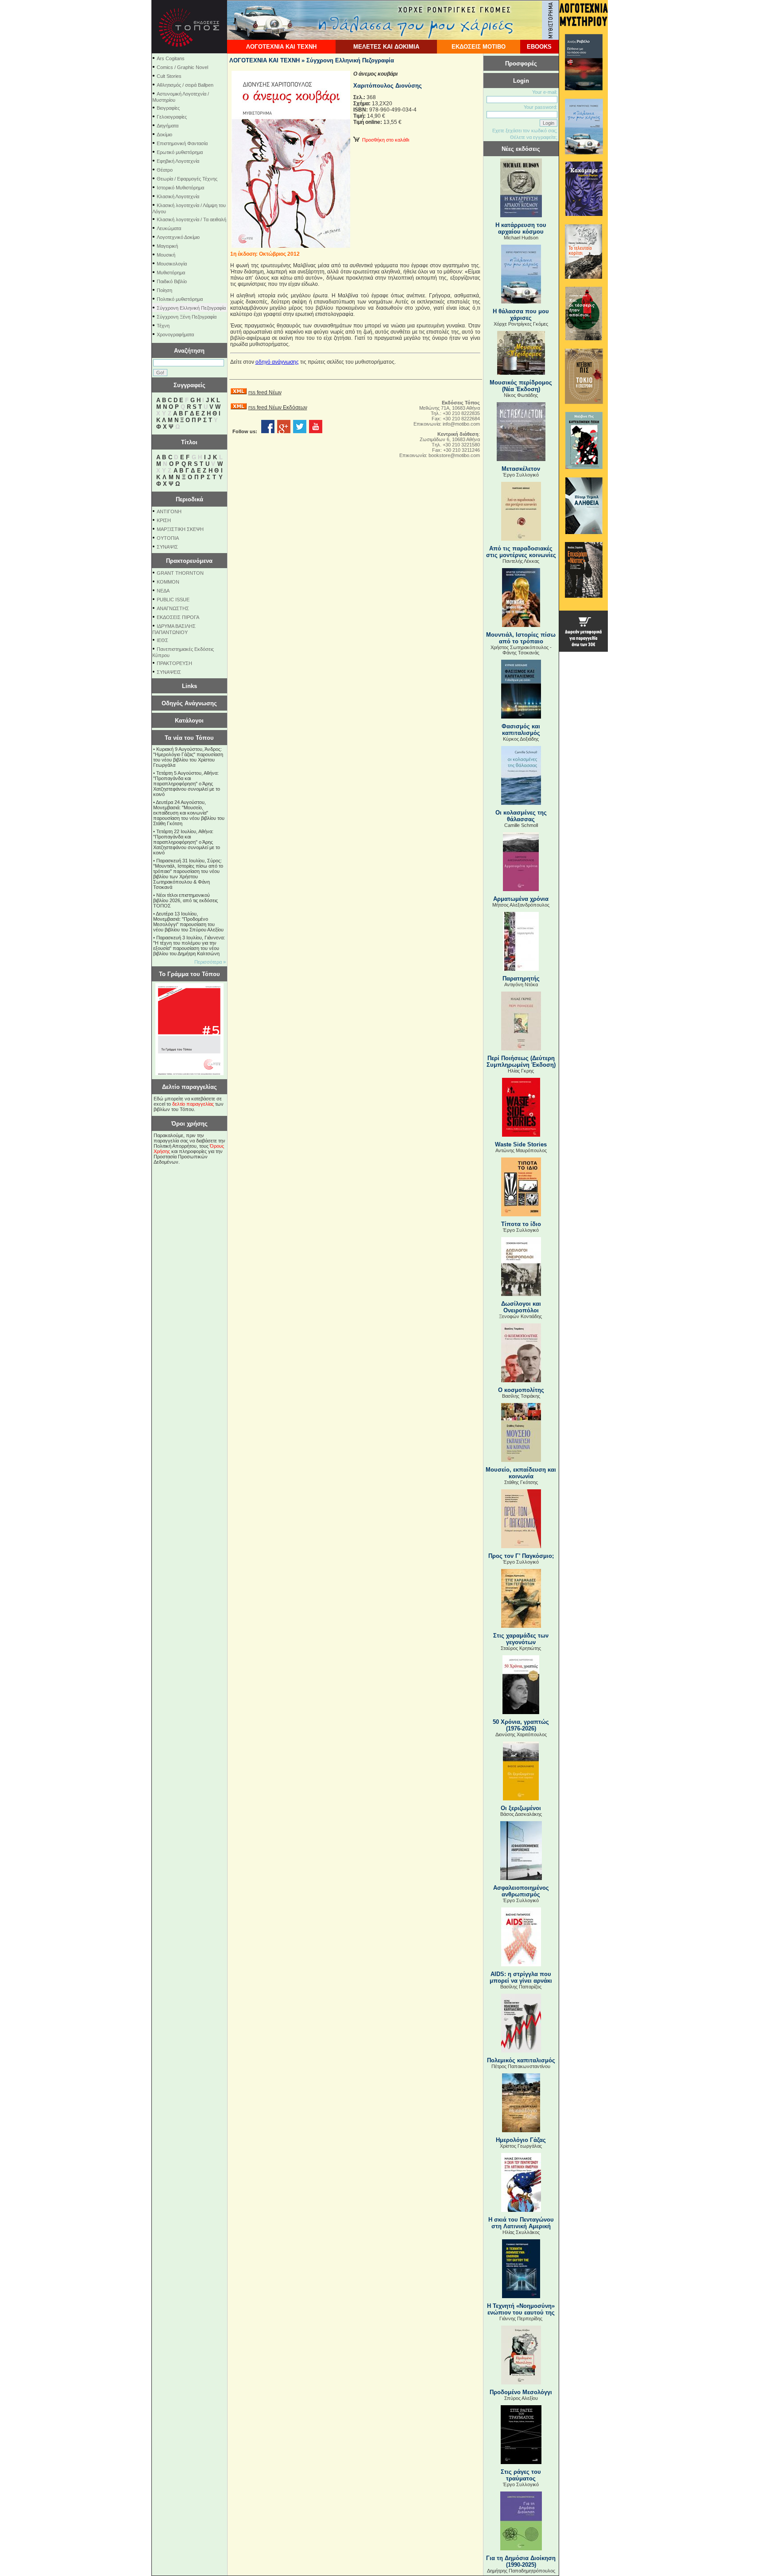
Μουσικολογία (172, 264)
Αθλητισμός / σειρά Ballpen (185, 85)
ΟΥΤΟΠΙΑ (168, 538)
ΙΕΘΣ (162, 640)
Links (189, 686)
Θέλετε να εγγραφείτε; (534, 137)
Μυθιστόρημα (171, 273)
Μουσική (166, 255)
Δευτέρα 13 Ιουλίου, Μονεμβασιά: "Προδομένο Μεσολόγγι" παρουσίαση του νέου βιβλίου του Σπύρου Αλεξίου (188, 922)
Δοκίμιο (164, 135)
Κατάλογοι (189, 721)
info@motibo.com (461, 424)
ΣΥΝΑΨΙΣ (167, 547)
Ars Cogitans (171, 58)
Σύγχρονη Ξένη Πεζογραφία (187, 317)
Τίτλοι (189, 442)
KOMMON (168, 582)
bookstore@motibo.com (454, 455)
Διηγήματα (168, 126)
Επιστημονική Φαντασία (182, 143)
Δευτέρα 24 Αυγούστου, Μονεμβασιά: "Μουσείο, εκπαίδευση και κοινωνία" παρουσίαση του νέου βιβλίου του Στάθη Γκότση (189, 813)
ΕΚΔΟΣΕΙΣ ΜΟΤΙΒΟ (479, 47)
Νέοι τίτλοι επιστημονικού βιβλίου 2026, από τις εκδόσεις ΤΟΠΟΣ (185, 900)
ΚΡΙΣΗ (164, 520)
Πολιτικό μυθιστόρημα (180, 299)
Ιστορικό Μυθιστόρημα (180, 188)
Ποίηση (164, 290)
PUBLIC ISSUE (173, 600)
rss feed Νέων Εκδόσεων (278, 408)
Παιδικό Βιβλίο (172, 281)
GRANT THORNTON (180, 573)
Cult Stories (169, 76)
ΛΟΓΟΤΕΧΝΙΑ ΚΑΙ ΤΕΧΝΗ (281, 47)
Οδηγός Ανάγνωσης (189, 703)
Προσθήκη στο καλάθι (384, 140)
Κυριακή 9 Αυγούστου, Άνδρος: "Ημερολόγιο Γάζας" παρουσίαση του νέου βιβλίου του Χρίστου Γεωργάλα (188, 757)
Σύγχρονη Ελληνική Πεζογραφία (191, 308)
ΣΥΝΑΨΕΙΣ (169, 672)
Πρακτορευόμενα (189, 561)
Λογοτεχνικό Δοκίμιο (178, 237)
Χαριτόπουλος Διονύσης (388, 86)
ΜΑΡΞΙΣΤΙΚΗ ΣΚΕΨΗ (180, 529)
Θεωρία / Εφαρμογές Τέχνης (187, 179)
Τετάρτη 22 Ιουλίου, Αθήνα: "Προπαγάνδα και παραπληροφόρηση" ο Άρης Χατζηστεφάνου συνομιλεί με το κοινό (187, 842)
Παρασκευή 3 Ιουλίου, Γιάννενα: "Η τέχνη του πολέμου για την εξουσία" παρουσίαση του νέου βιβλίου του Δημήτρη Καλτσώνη (189, 946)
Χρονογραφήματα (175, 334)
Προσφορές (521, 63)
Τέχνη (163, 326)
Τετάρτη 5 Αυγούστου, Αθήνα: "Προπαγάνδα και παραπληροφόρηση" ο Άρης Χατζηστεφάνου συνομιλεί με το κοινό (187, 784)
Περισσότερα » (210, 962)
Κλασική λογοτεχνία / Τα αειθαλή (191, 219)
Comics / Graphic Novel (182, 67)
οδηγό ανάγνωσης (277, 362)
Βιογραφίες (168, 108)
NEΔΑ (163, 591)
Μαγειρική (167, 246)
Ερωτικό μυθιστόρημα (180, 152)
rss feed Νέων (265, 392)
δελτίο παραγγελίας (193, 1104)
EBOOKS (539, 47)
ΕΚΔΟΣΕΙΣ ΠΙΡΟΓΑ (178, 617)
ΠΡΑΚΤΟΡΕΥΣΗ (174, 663)
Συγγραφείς (189, 385)
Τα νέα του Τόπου (189, 738)
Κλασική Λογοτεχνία (178, 196)
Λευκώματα (169, 228)
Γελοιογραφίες (172, 117)
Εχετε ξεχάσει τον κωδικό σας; (525, 131)
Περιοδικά (189, 499)
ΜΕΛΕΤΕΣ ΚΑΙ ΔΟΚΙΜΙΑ (386, 47)
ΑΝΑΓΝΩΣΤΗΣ (173, 608)
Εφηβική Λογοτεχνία (178, 161)
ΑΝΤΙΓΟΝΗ (169, 511)
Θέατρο (165, 170)
